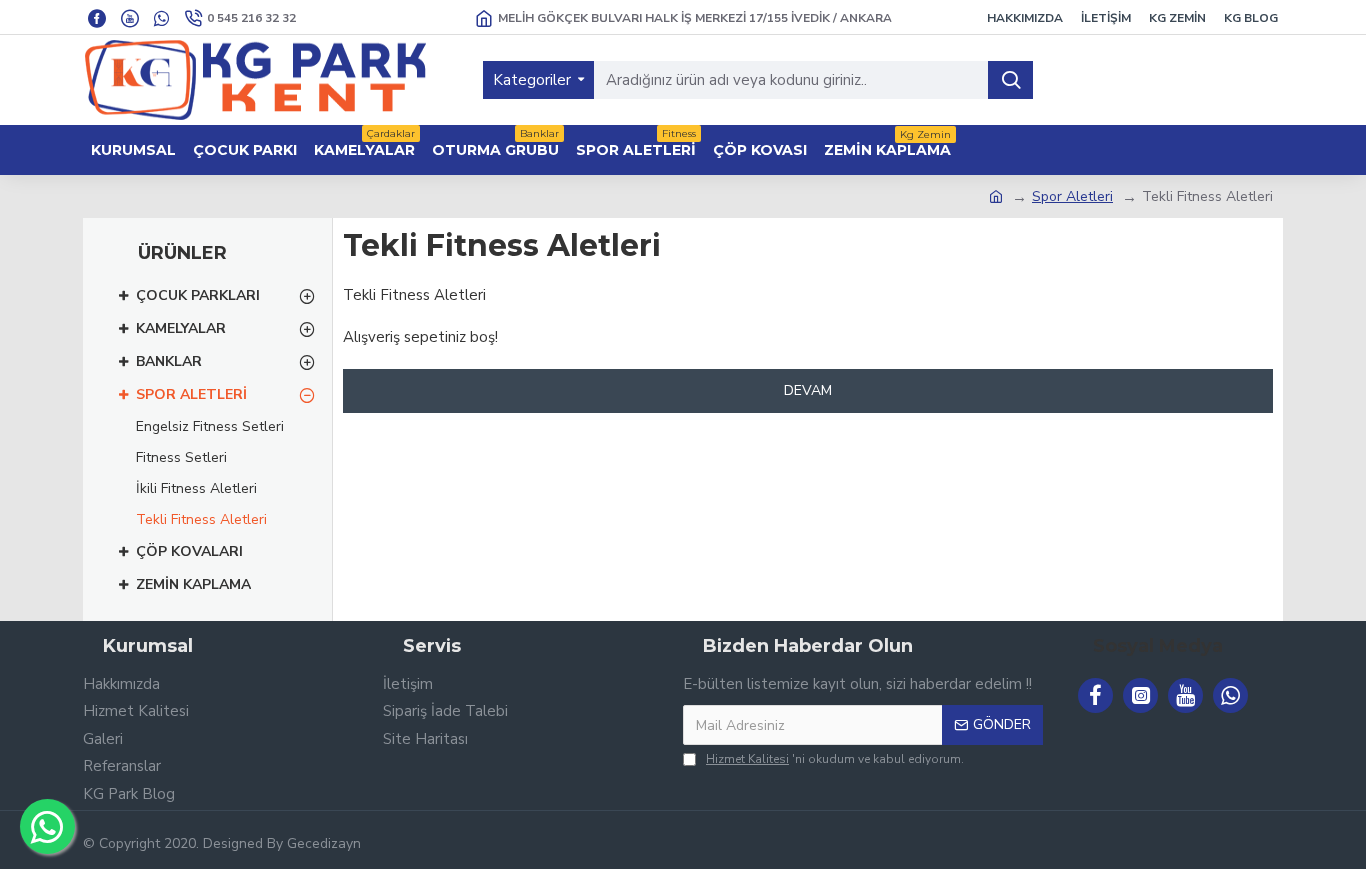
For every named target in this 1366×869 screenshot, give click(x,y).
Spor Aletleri (1072, 196)
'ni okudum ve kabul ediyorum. (835, 759)
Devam (808, 390)
